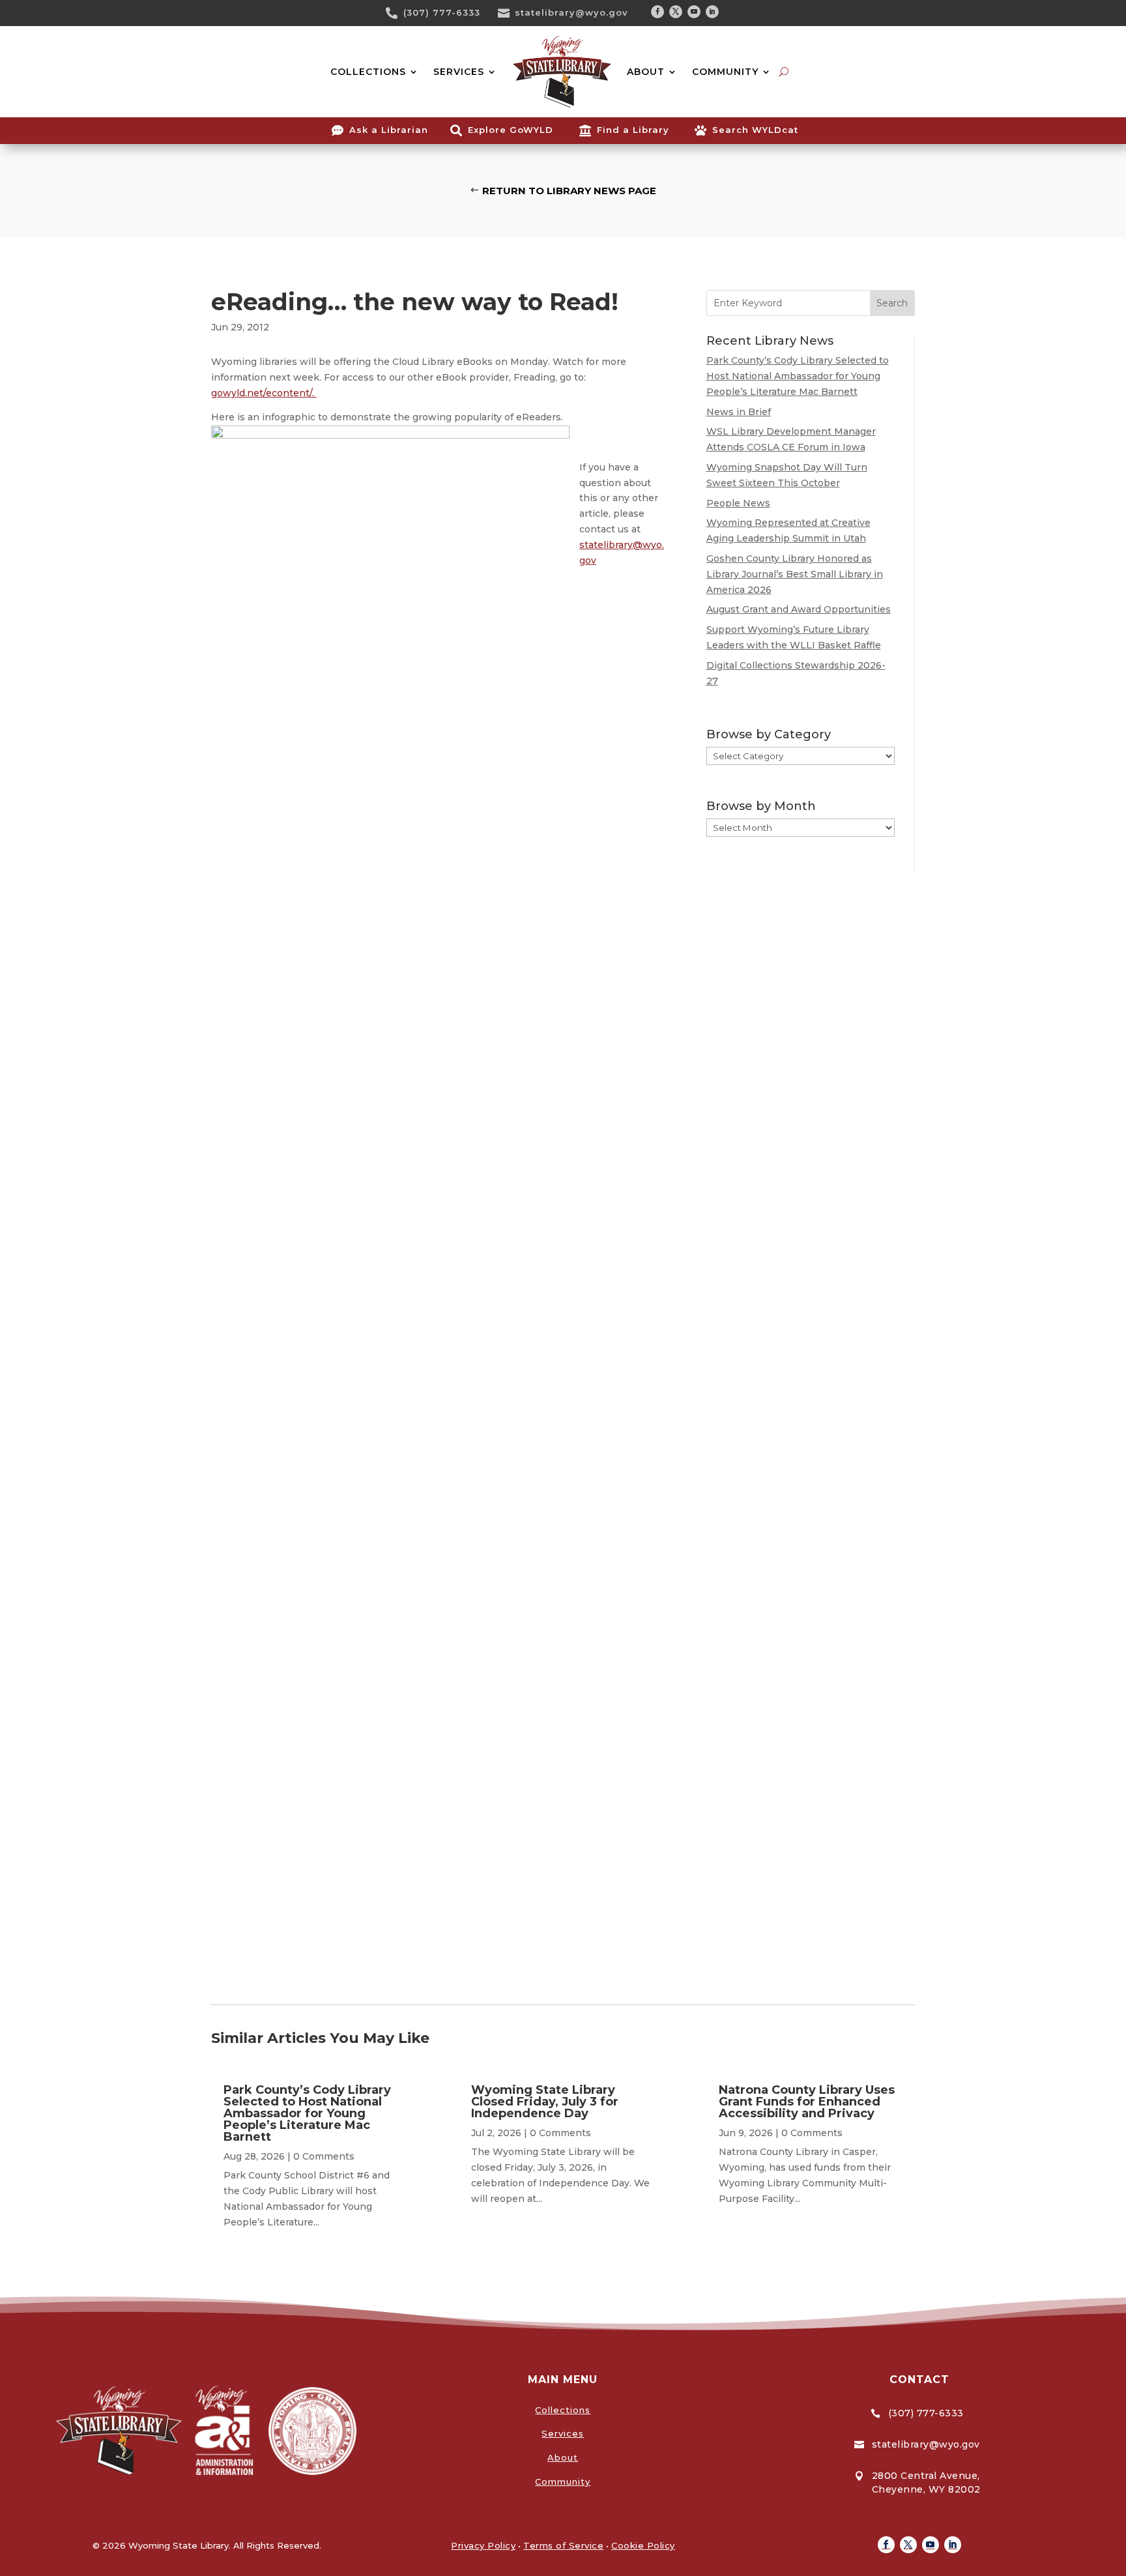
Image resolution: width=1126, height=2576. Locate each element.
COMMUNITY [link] (725, 72)
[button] (657, 12)
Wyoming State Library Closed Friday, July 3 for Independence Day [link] (545, 2102)
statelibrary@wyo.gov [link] (571, 12)
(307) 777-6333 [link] (442, 12)
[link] (396, 13)
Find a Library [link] (633, 130)
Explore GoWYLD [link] (511, 130)
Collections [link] (563, 2410)
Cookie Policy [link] (643, 2545)
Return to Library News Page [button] (569, 191)
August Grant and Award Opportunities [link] (799, 609)
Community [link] (563, 2482)
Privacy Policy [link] (483, 2545)
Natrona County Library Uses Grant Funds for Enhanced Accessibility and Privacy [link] (807, 2102)
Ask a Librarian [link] (389, 130)
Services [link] (563, 2433)
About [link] (563, 2457)
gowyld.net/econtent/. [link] (264, 393)
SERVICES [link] (459, 72)
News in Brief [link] (739, 412)
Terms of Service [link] (563, 2545)
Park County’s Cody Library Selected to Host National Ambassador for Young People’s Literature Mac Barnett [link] (798, 376)
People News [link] (738, 503)
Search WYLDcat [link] (755, 130)
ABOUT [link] (646, 72)
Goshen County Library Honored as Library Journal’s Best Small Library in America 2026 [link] (795, 574)
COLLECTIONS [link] (368, 72)
